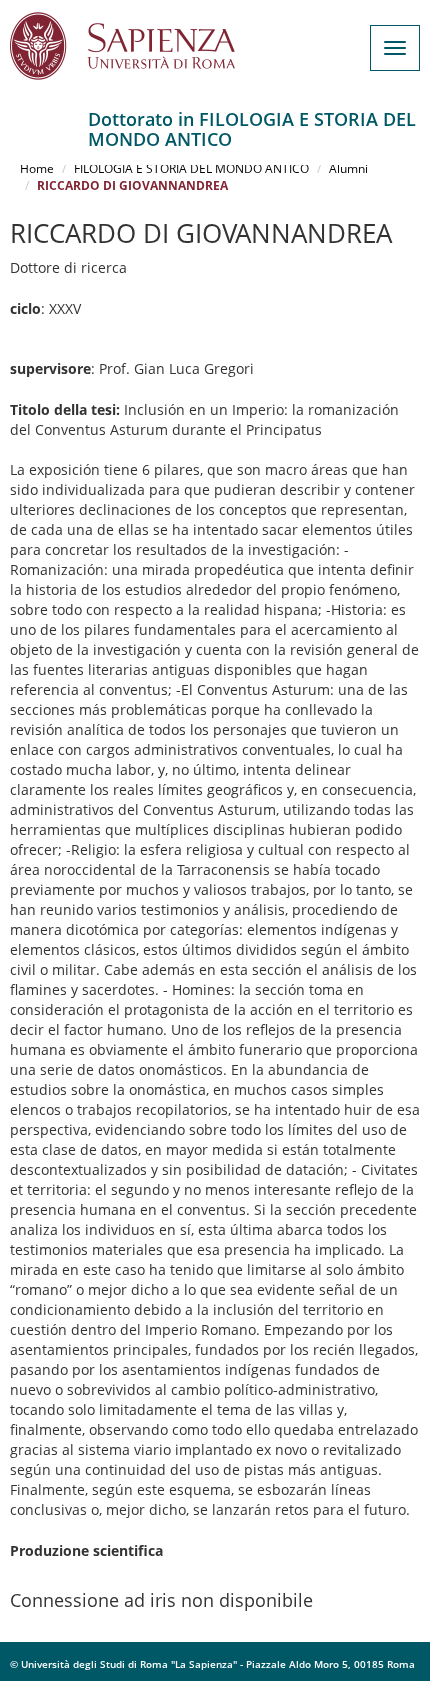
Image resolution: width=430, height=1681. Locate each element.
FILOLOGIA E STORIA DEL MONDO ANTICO (191, 168)
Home (37, 168)
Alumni (348, 168)
